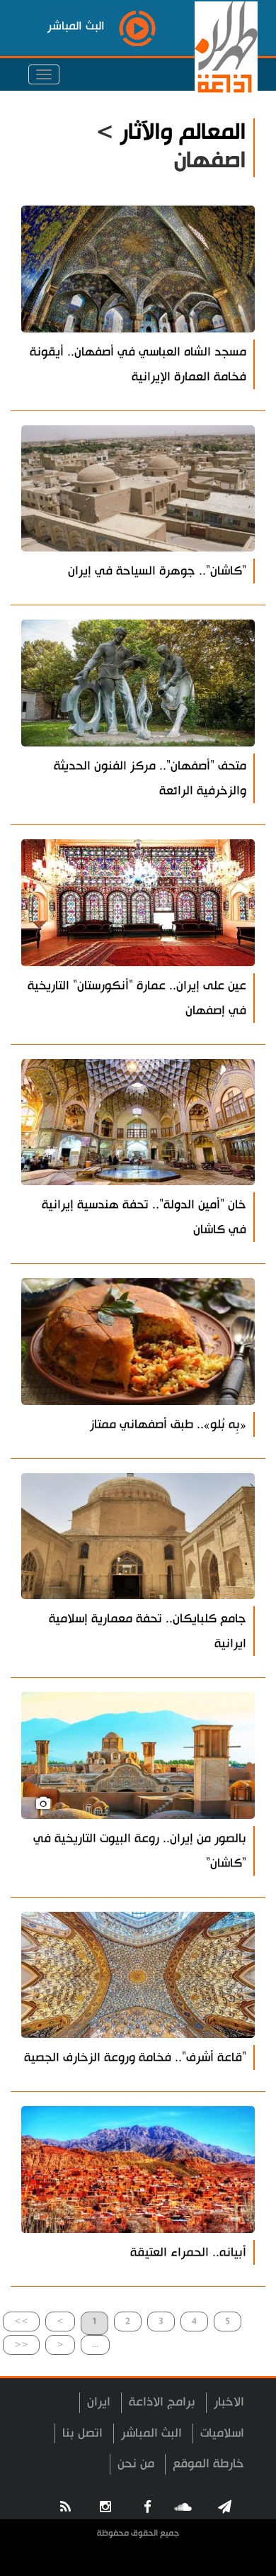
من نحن (136, 2464)
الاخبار (229, 2402)
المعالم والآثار (183, 132)
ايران (99, 2402)
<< (21, 2345)
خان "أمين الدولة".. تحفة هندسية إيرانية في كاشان (144, 1217)
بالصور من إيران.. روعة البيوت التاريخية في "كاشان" (140, 1851)
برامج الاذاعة (162, 2402)
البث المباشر (151, 2433)
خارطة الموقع (208, 2464)
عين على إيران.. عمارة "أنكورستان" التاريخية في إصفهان (137, 998)
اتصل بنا (82, 2433)
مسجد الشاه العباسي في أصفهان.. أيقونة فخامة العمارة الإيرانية (138, 364)
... (95, 2345)
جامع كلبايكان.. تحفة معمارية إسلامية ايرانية (148, 1631)
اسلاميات (222, 2433)
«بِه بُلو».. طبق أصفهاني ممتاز (168, 1424)
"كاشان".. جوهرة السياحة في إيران (157, 571)
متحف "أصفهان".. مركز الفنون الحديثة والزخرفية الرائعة (150, 778)
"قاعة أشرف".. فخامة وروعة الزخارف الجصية (135, 2057)
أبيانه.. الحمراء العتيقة (188, 2252)
